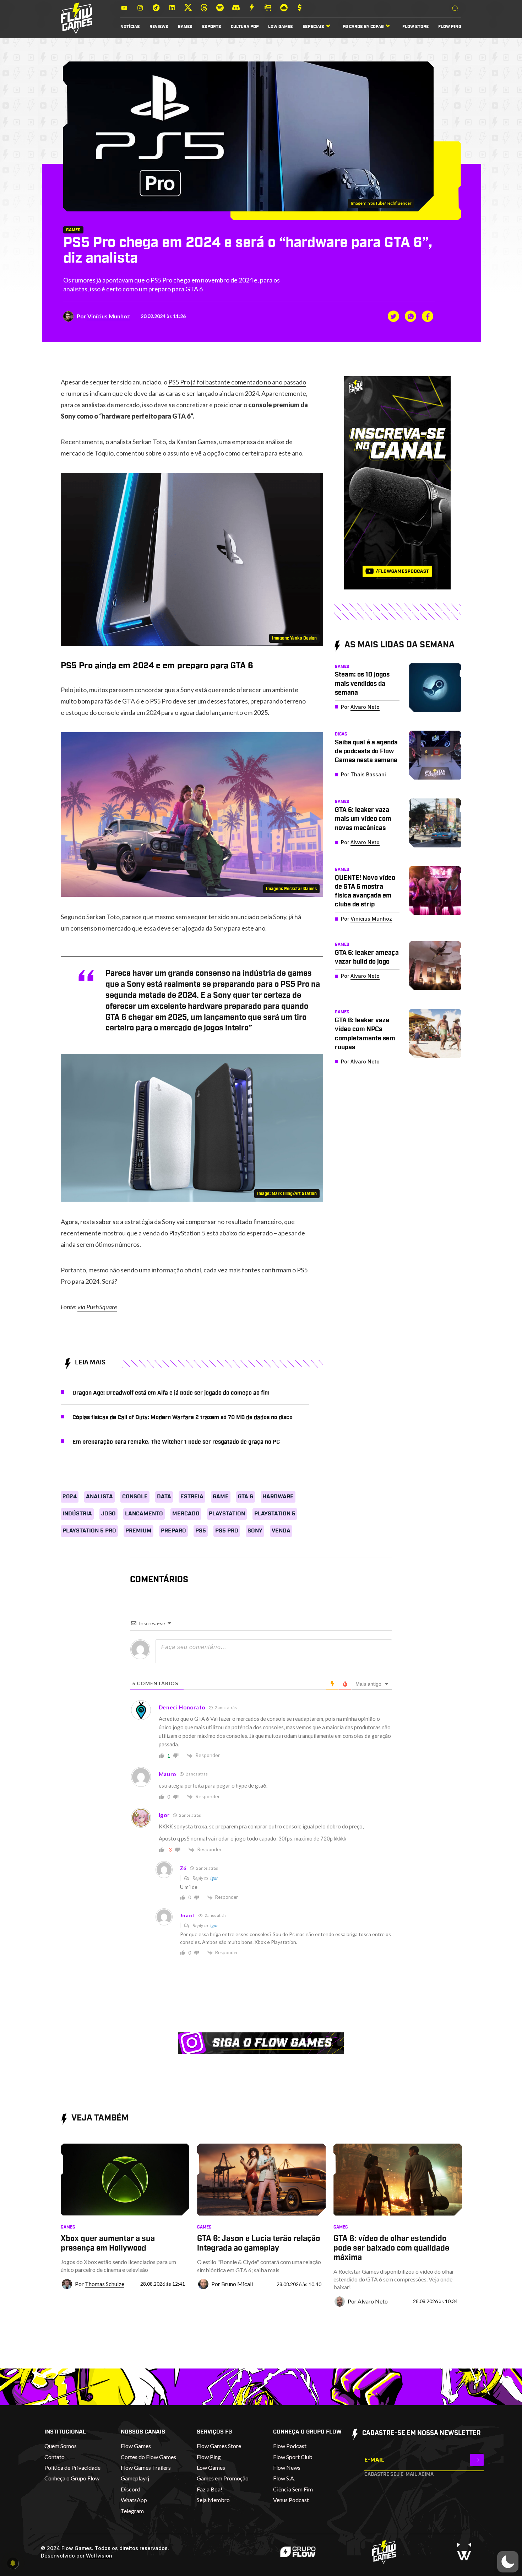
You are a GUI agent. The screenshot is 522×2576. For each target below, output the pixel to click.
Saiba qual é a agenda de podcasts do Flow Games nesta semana (366, 751)
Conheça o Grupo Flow (72, 2478)
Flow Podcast (290, 2446)
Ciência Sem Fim (293, 2489)
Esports (212, 27)
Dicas (341, 734)
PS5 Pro (227, 1531)
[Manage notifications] (13, 2563)
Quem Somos (61, 2446)
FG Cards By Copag (363, 27)
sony (255, 1531)
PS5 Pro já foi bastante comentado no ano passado (237, 382)
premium (138, 1531)
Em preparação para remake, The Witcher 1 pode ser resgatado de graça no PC (176, 1442)
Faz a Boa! (210, 2489)
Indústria (77, 1514)
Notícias (130, 27)
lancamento (144, 1514)
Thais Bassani (368, 774)
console (135, 1497)
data (164, 1497)
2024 (70, 1497)
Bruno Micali (237, 2284)
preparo (173, 1531)
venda (281, 1531)
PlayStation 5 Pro (89, 1531)
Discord (130, 2489)
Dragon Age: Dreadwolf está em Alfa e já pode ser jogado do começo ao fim (171, 1393)
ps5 (201, 1531)
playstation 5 (275, 1514)
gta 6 (246, 1497)
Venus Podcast (291, 2500)
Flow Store (415, 27)
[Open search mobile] (455, 9)
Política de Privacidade (72, 2467)
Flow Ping (450, 27)
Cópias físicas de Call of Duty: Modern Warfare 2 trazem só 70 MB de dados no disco (183, 1417)
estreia (192, 1497)
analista (99, 1497)
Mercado (186, 1514)
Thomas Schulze (105, 2284)
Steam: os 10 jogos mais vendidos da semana (362, 684)
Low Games (281, 27)
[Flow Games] (77, 18)
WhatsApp (134, 2500)
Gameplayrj (135, 2478)
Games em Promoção (223, 2478)
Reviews (159, 27)
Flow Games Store (219, 2446)
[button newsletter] (477, 2460)
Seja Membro (213, 2500)
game (221, 1497)
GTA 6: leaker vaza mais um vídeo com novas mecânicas (363, 819)
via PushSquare (97, 1307)
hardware (278, 1497)
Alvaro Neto (365, 707)
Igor (214, 1878)
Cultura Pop (245, 27)
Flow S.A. (284, 2478)
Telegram (132, 2511)
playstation (227, 1514)
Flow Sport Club (293, 2457)
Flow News (287, 2467)
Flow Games (136, 2446)
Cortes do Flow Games (148, 2457)
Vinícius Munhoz (109, 316)
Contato (55, 2457)
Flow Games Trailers (146, 2467)
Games (185, 27)
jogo (108, 1514)
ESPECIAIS (313, 27)
